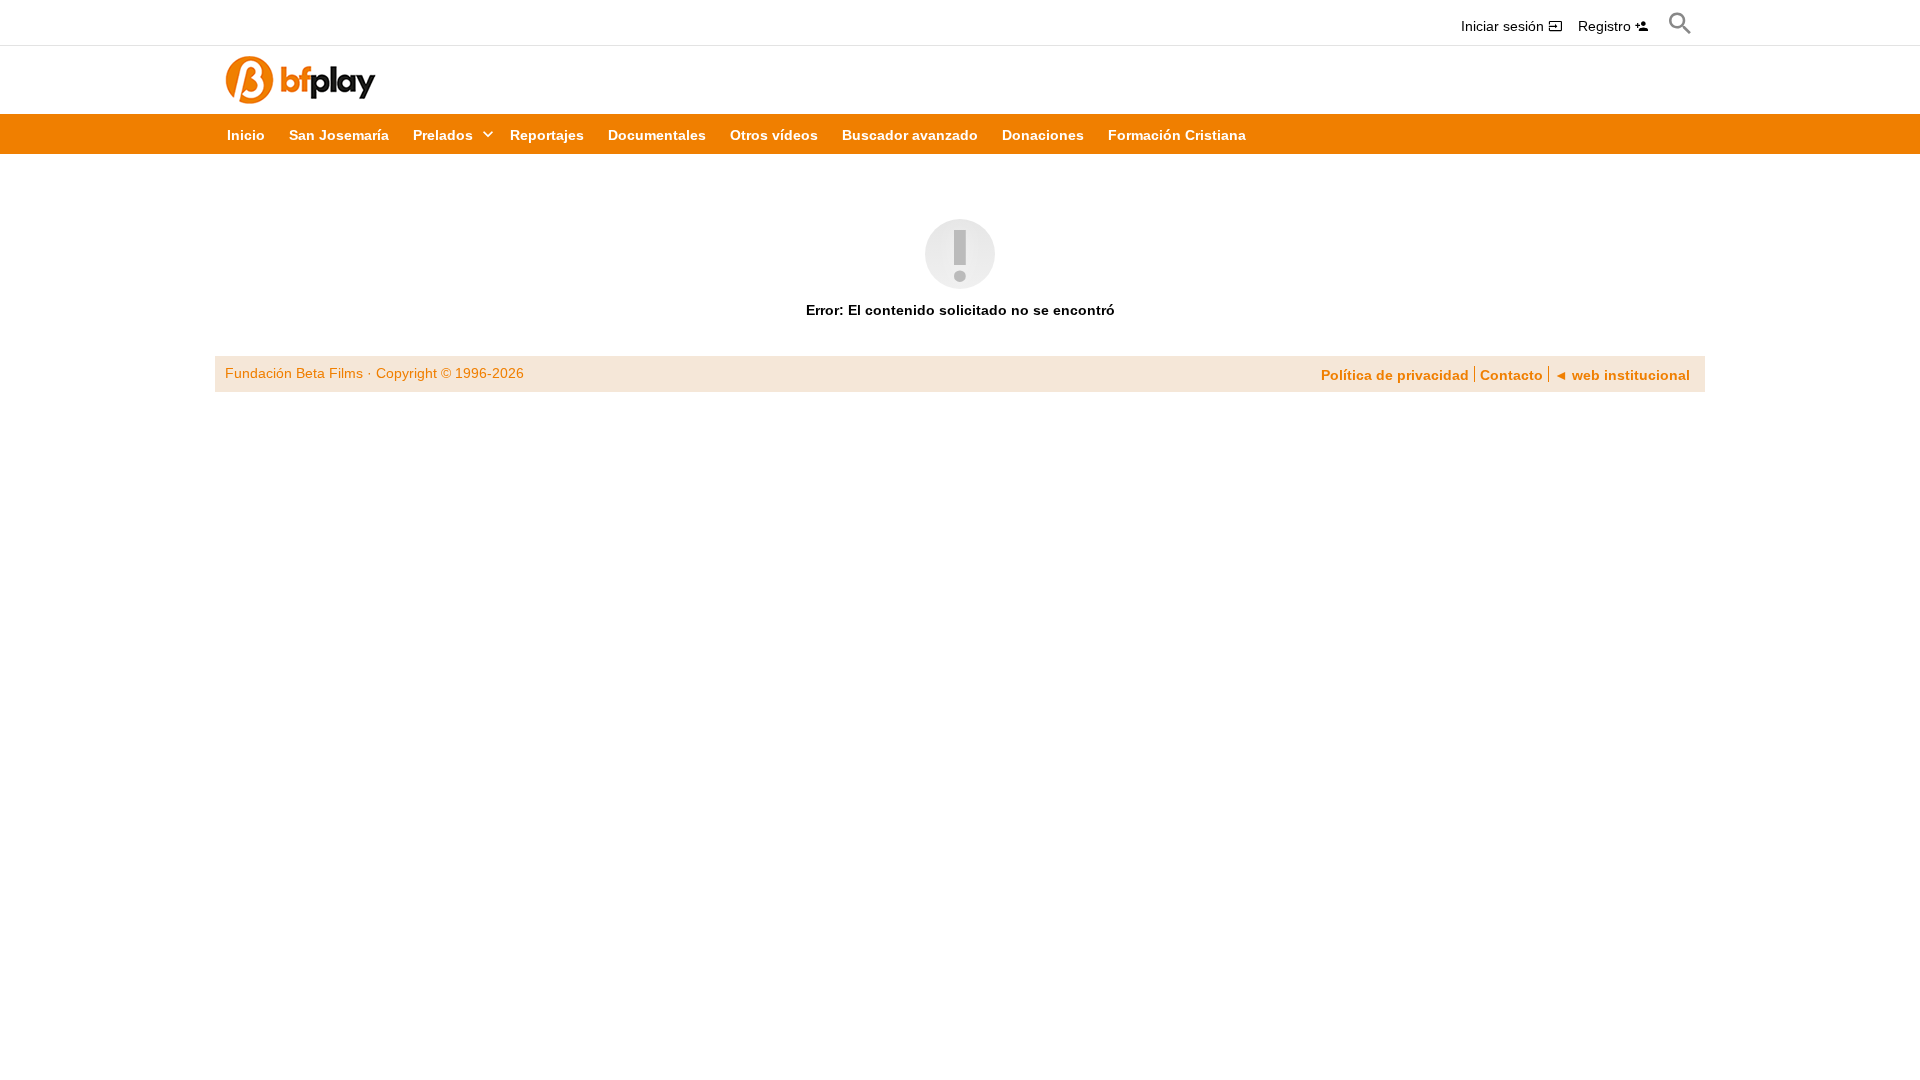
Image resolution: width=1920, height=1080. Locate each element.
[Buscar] (1680, 23)
